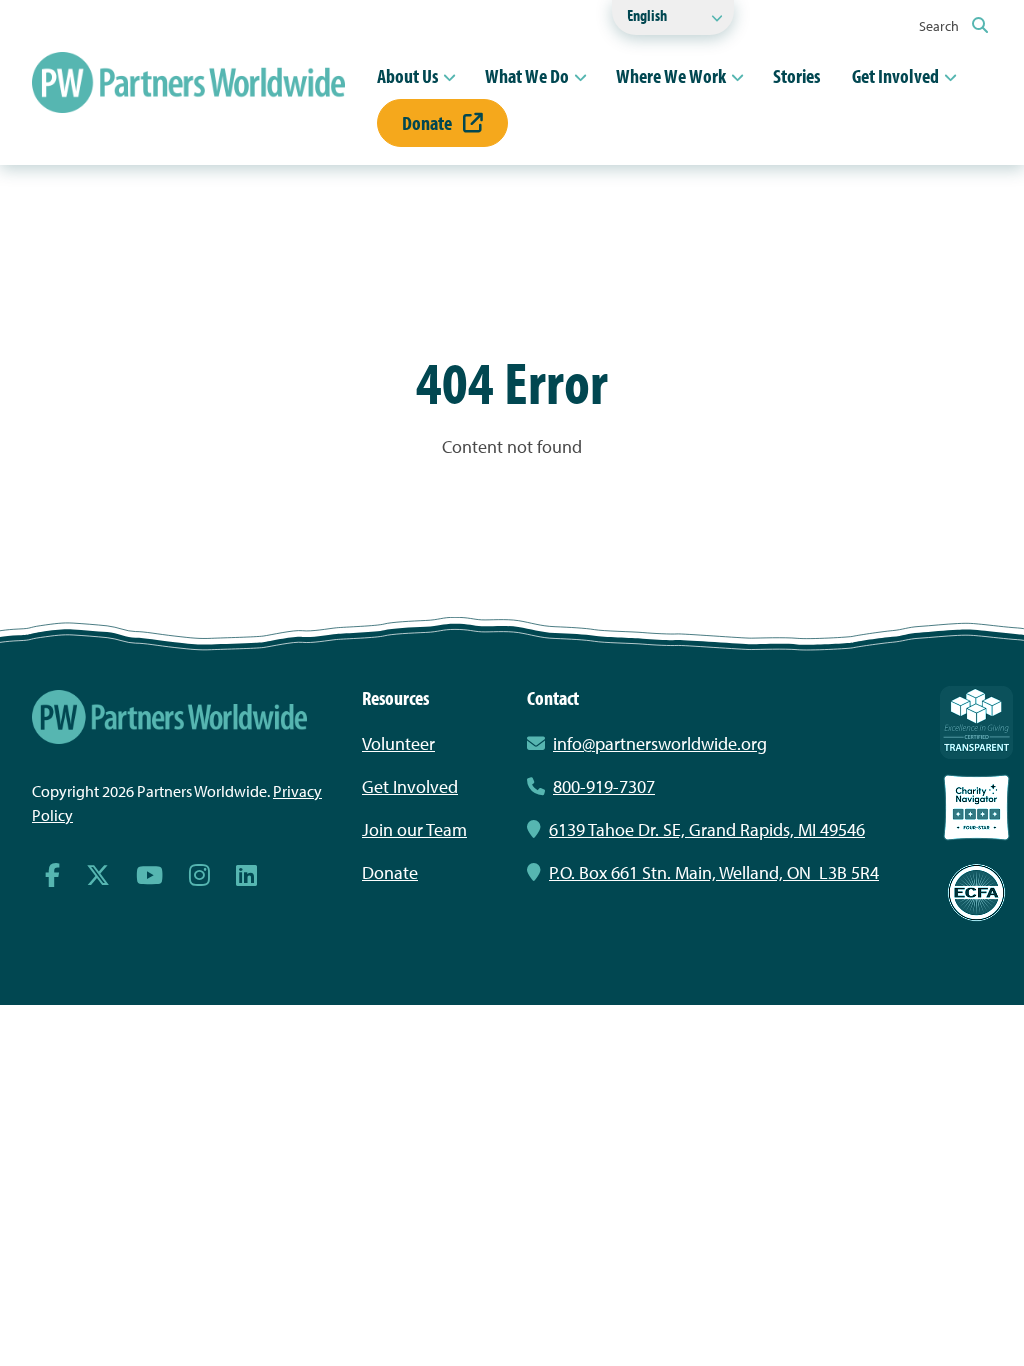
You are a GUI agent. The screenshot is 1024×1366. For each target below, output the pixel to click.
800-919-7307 (604, 786)
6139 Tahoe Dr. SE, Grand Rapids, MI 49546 (707, 829)
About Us (407, 75)
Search (940, 26)
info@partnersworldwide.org (660, 743)
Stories (796, 75)
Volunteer (398, 743)
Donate (428, 122)
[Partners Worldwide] (188, 82)
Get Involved (895, 75)
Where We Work (671, 75)
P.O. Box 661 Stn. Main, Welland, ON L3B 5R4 (714, 872)
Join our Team (414, 829)
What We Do (527, 75)
